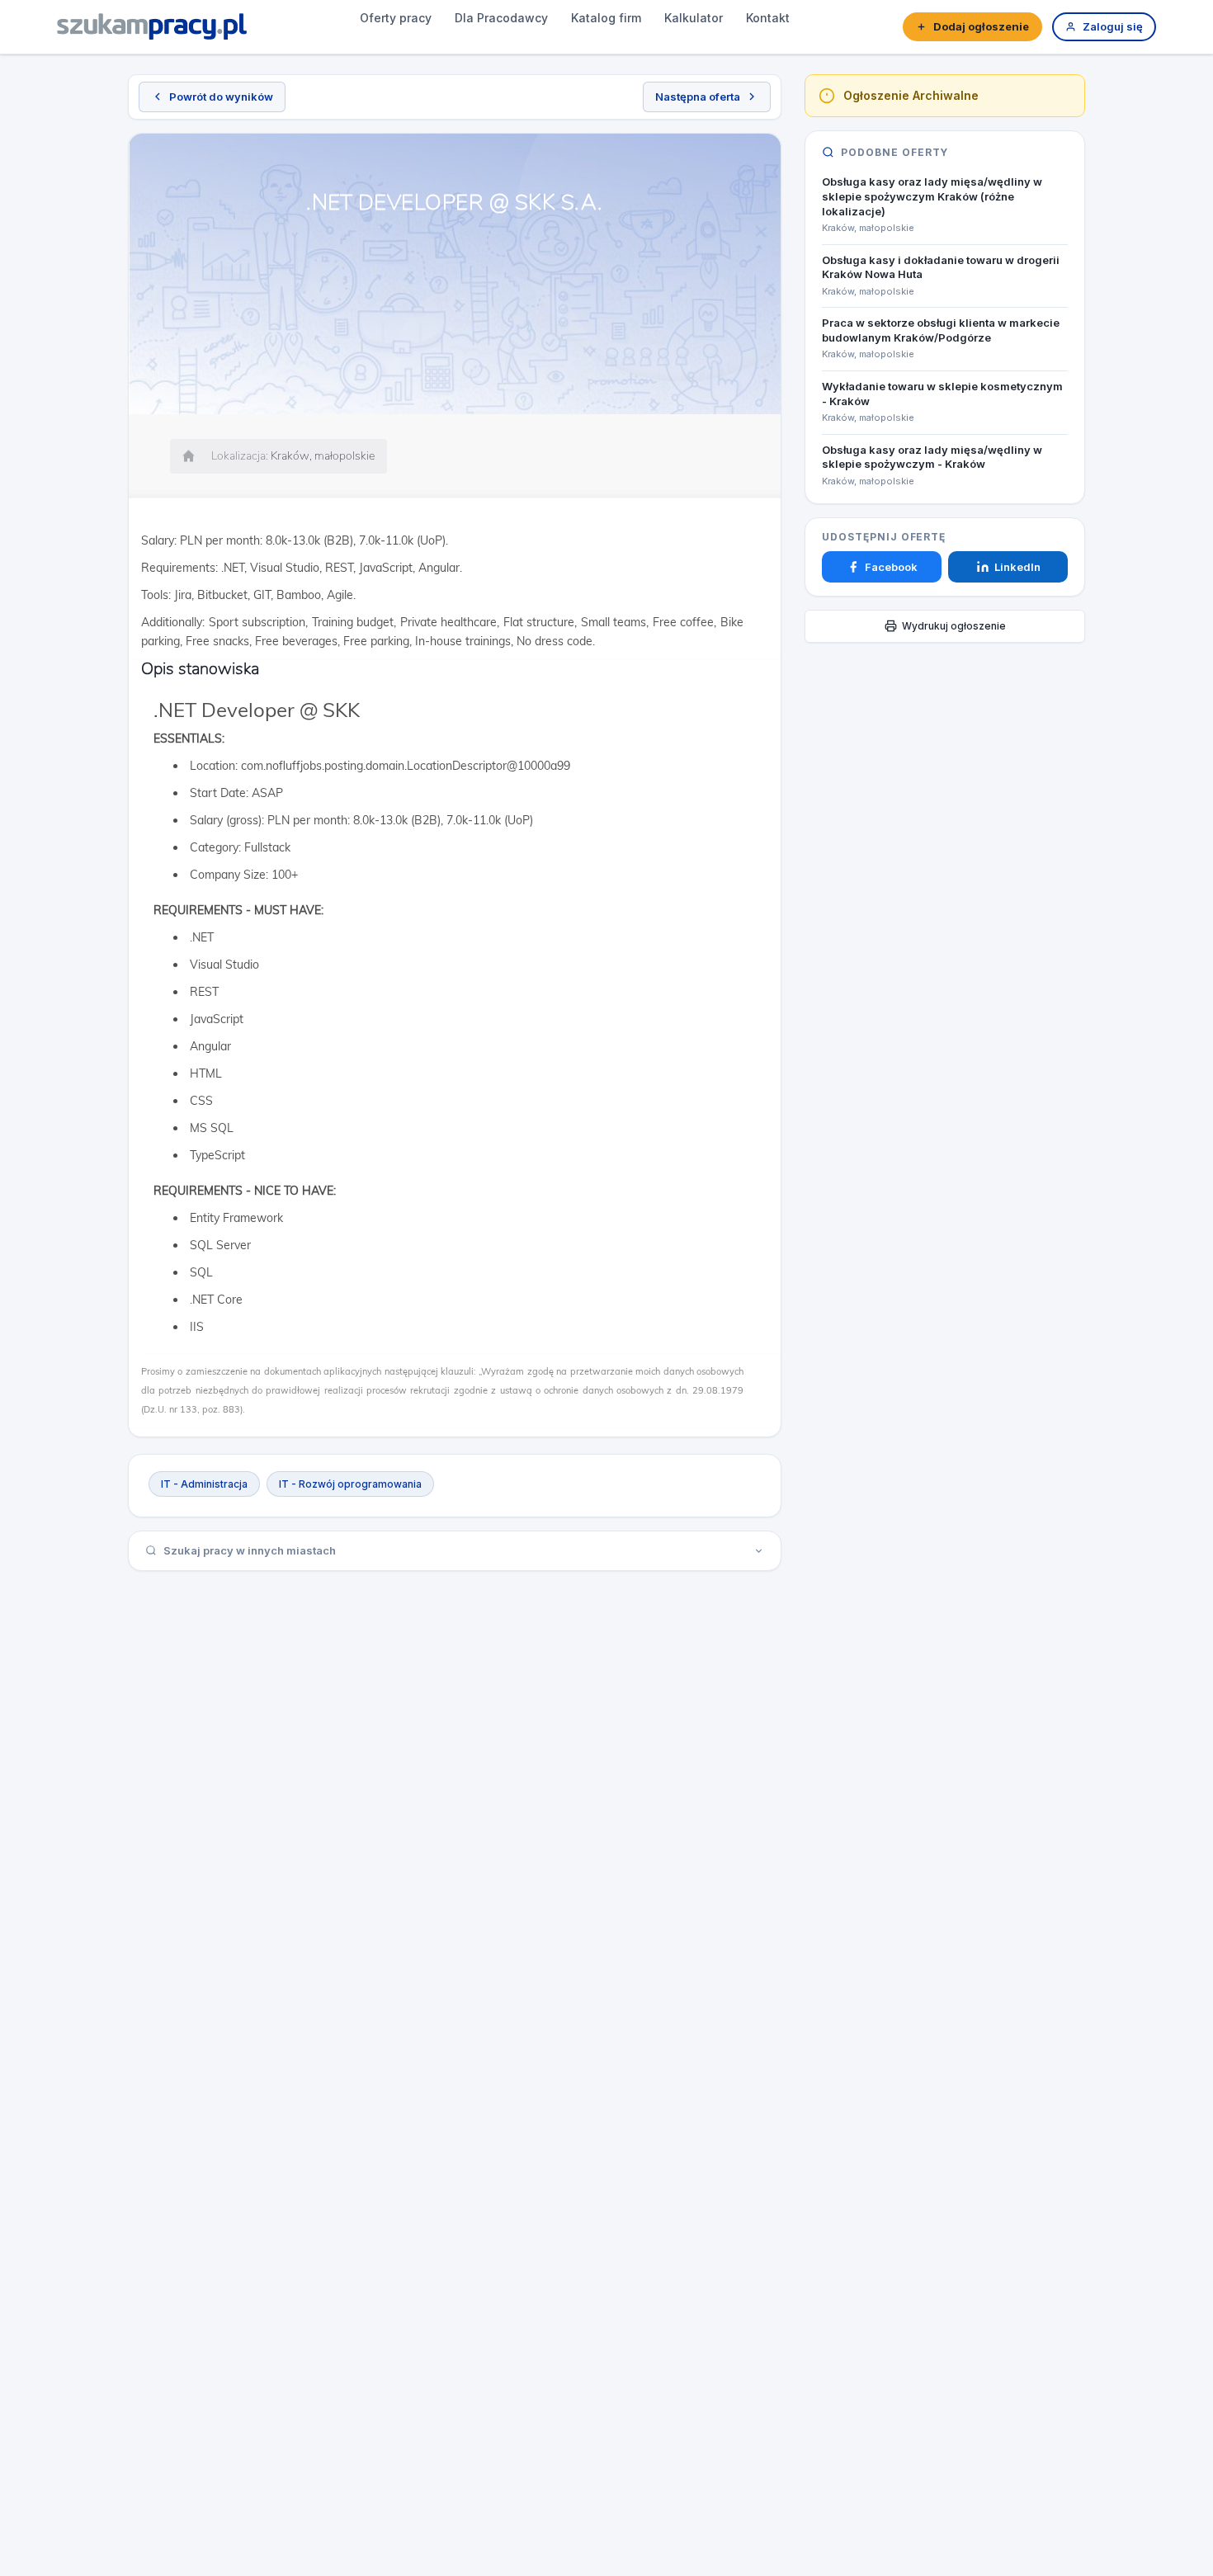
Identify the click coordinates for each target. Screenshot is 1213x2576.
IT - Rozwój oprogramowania (350, 1484)
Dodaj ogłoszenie (981, 26)
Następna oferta (698, 97)
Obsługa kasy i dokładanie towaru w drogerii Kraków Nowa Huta (941, 267)
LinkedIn (1017, 567)
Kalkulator (694, 18)
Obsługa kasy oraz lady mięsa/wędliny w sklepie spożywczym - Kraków (932, 457)
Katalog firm (606, 18)
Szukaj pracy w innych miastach (250, 1550)
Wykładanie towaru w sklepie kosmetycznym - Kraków (942, 394)
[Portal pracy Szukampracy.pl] (152, 26)
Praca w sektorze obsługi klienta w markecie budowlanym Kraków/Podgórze (941, 330)
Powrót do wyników (221, 97)
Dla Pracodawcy (501, 18)
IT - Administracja (204, 1484)
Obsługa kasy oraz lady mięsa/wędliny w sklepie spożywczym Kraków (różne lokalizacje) (932, 196)
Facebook (891, 567)
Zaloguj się (1113, 26)
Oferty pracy (396, 18)
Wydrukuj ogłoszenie (954, 626)
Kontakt (768, 18)
